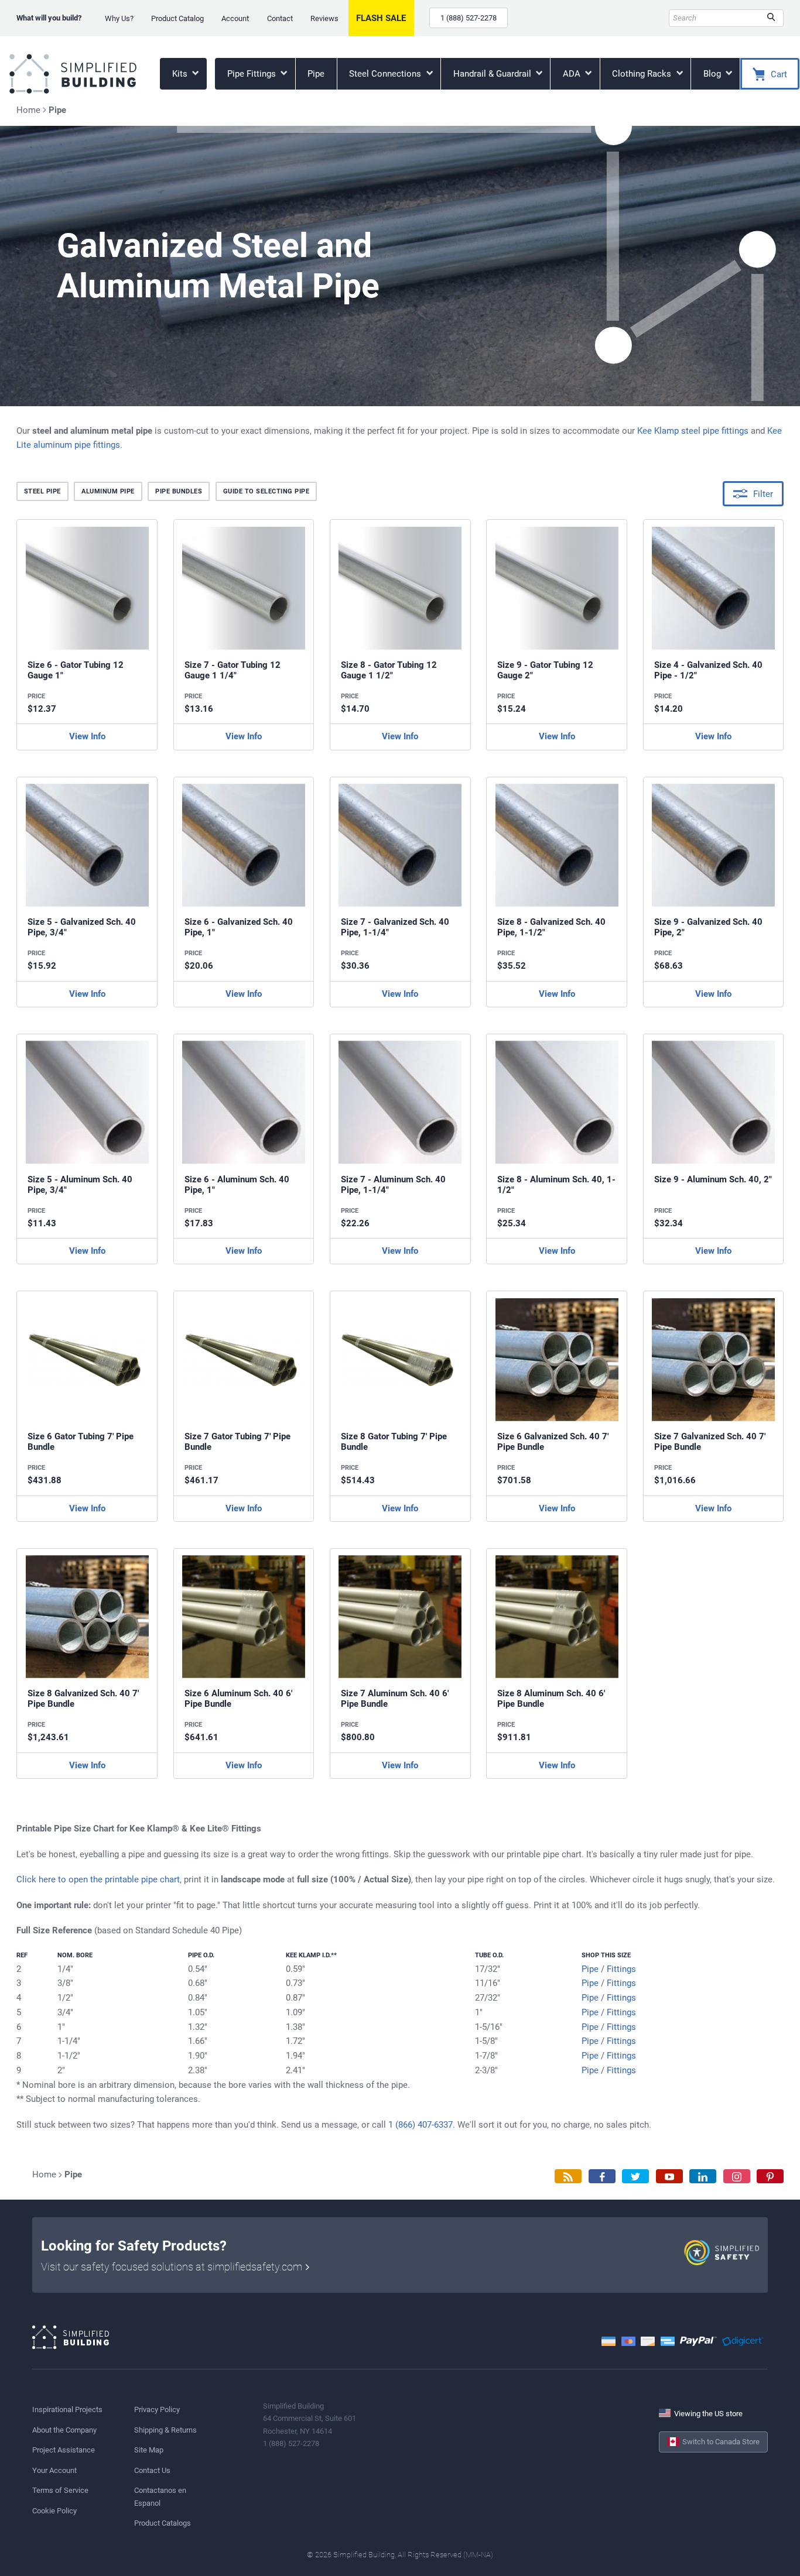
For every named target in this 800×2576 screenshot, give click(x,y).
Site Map (149, 2450)
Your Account (54, 2470)
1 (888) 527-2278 (469, 18)
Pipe (316, 74)
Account (235, 18)
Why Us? (119, 18)
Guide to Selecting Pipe (266, 491)
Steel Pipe (42, 491)
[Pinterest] (770, 2177)
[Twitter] (635, 2177)
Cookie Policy (54, 2511)
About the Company (64, 2430)
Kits (181, 74)
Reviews (324, 18)
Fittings (621, 1969)
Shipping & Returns (165, 2430)
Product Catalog (177, 18)
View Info (87, 736)
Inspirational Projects (67, 2409)
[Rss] (568, 2177)
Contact (280, 18)
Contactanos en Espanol (160, 2496)
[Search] (771, 18)
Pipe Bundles (179, 491)
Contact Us (152, 2470)
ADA (573, 74)
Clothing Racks (643, 74)
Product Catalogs (163, 2523)
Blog (713, 74)
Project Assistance (64, 2450)
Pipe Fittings (253, 74)
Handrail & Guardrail (493, 74)
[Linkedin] (703, 2177)
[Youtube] (669, 2177)
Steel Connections (386, 74)
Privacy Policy (157, 2409)
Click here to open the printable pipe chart (98, 1879)
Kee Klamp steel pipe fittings (693, 431)
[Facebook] (602, 2177)
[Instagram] (737, 2177)
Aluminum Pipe (108, 491)
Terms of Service (60, 2490)
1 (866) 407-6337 (420, 2125)
